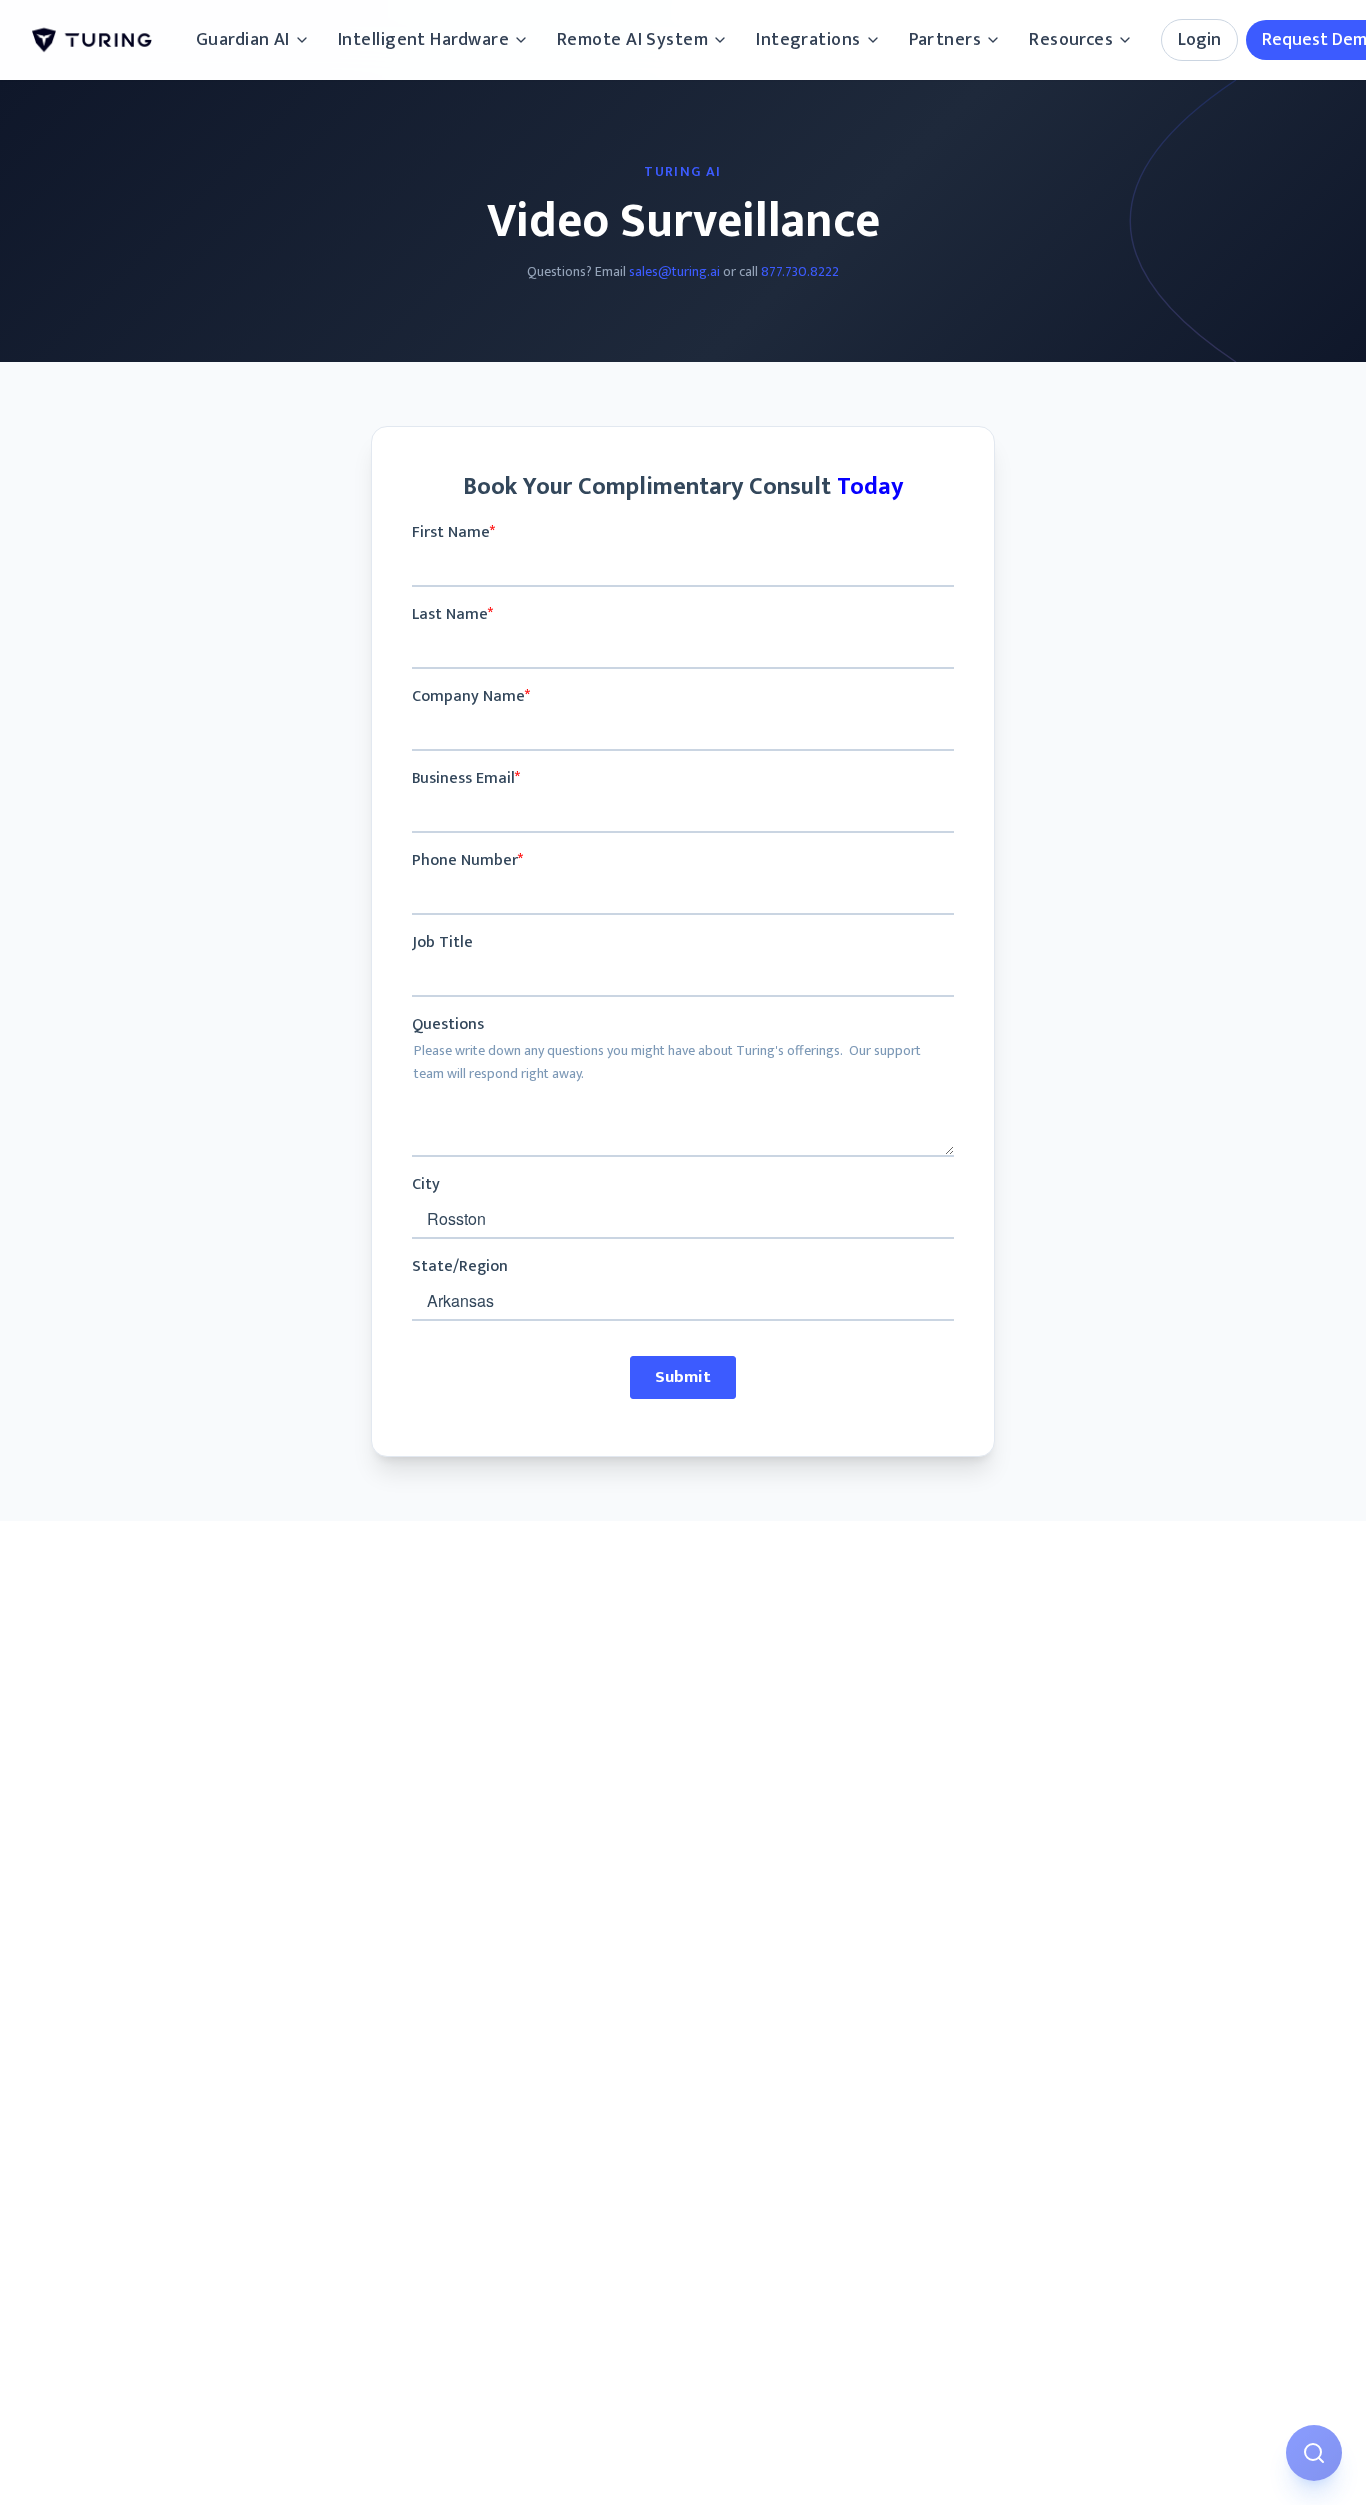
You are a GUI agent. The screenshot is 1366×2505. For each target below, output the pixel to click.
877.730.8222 (800, 271)
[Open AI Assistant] (1314, 2453)
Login (1199, 40)
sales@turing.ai (674, 271)
